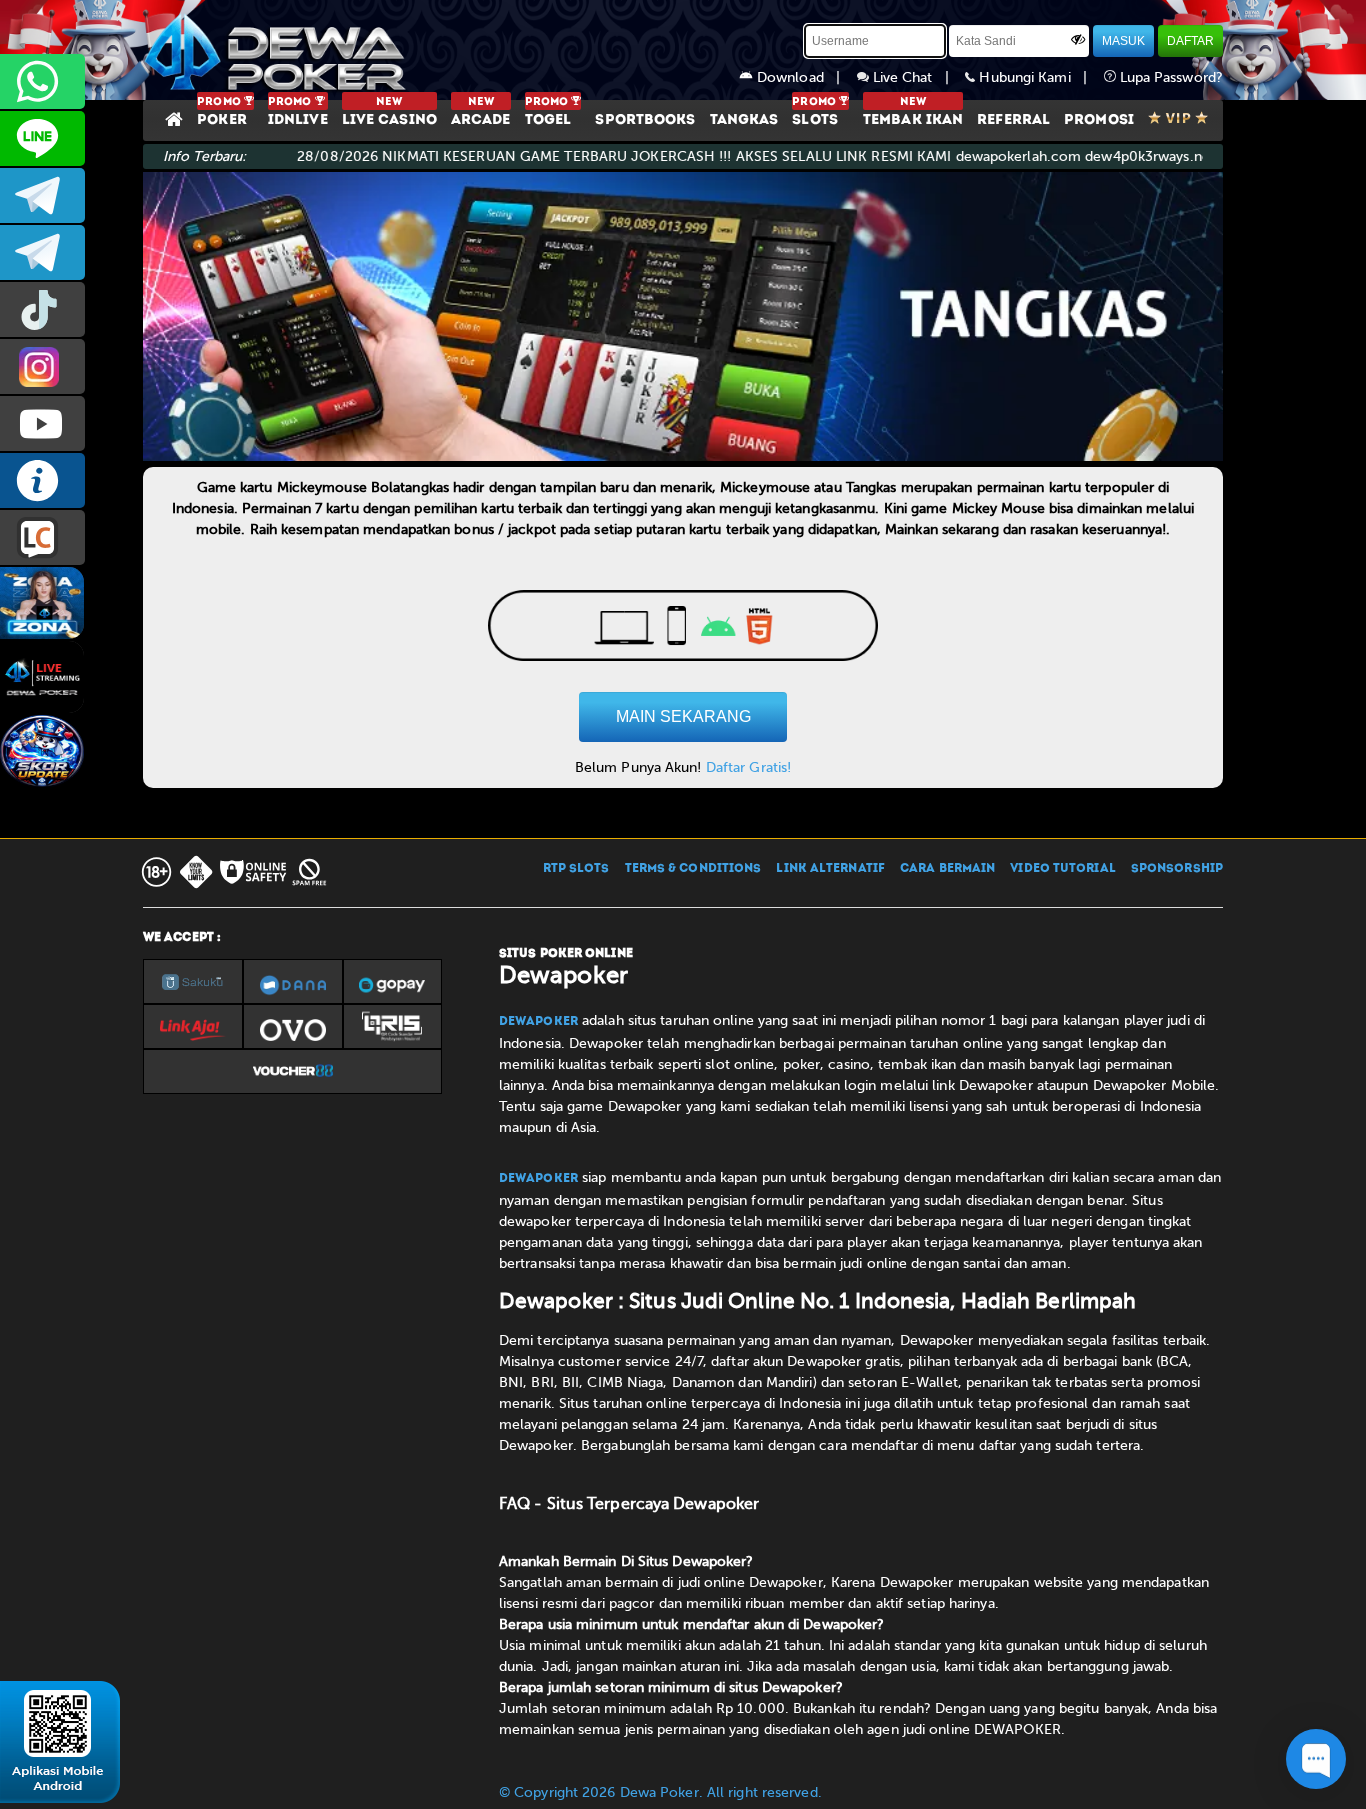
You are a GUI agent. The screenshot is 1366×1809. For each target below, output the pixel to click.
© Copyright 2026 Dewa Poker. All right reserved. (660, 1792)
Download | (805, 77)
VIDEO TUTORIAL (1062, 869)
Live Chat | (917, 77)
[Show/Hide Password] (1078, 39)
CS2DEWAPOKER (42, 138)
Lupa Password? (1170, 77)
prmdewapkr (42, 309)
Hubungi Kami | (1039, 77)
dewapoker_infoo (42, 195)
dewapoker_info (42, 252)
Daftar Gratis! (748, 767)
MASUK (1123, 41)
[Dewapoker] (278, 50)
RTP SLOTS (576, 869)
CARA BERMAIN (947, 869)
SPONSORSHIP (1177, 869)
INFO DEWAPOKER (42, 480)
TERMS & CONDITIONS (693, 869)
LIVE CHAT (42, 537)
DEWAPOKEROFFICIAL (42, 423)
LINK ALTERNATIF (830, 869)
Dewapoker (538, 1022)
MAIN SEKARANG (683, 716)
